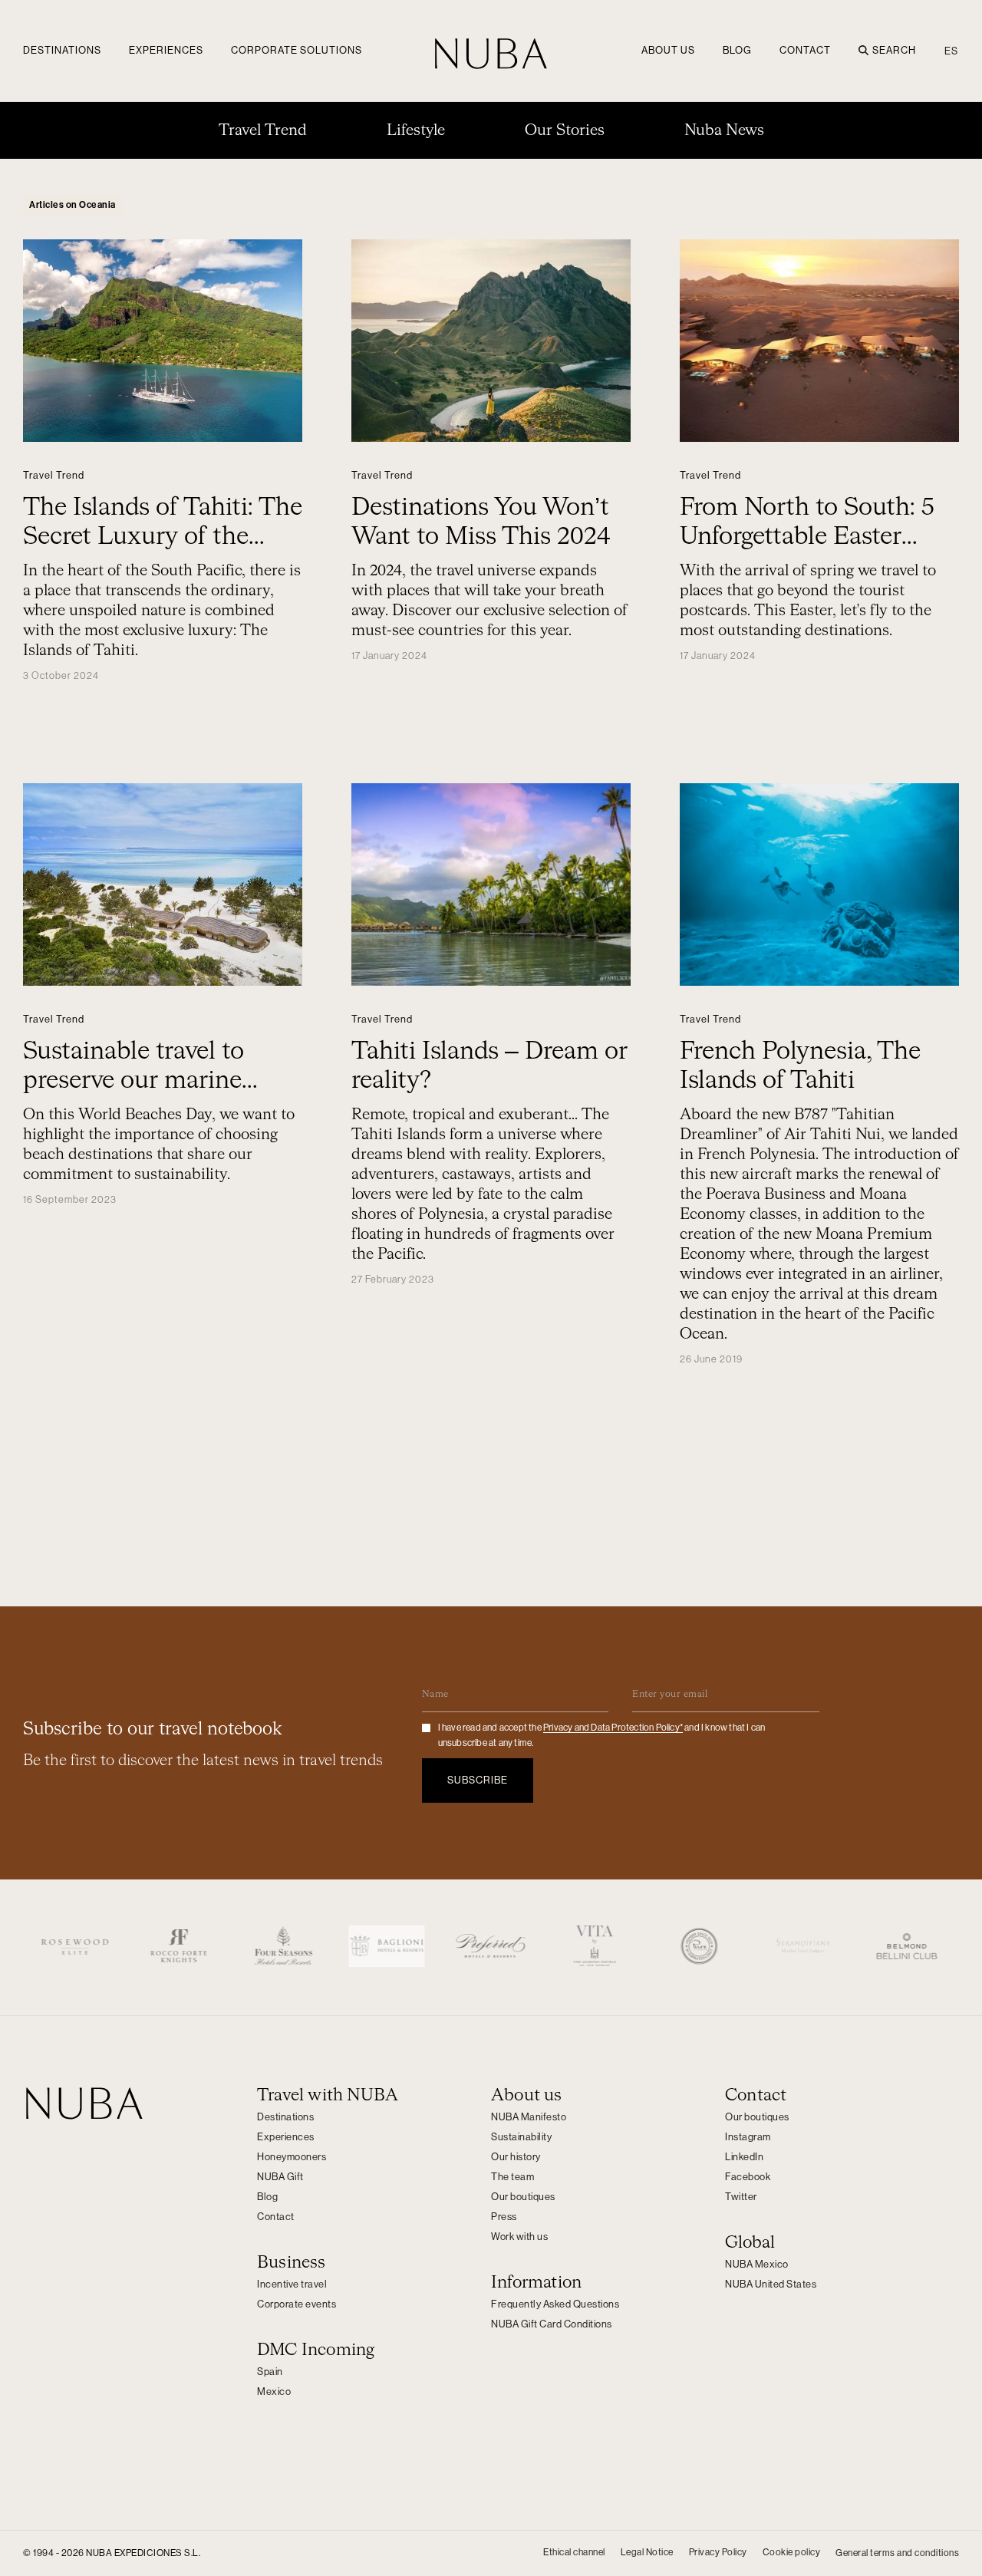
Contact (805, 50)
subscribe (478, 1780)
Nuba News (724, 130)
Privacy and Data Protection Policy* (613, 1728)
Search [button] (894, 50)
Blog (737, 50)
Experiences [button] (166, 50)
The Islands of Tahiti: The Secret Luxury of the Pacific (163, 537)
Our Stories (565, 130)
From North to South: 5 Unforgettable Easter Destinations (807, 537)
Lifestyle (416, 130)
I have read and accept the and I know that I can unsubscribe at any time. (602, 1735)
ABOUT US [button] (668, 50)
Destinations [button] (62, 50)
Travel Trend (263, 130)
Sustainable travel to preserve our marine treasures (133, 1081)
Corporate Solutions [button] (297, 50)
